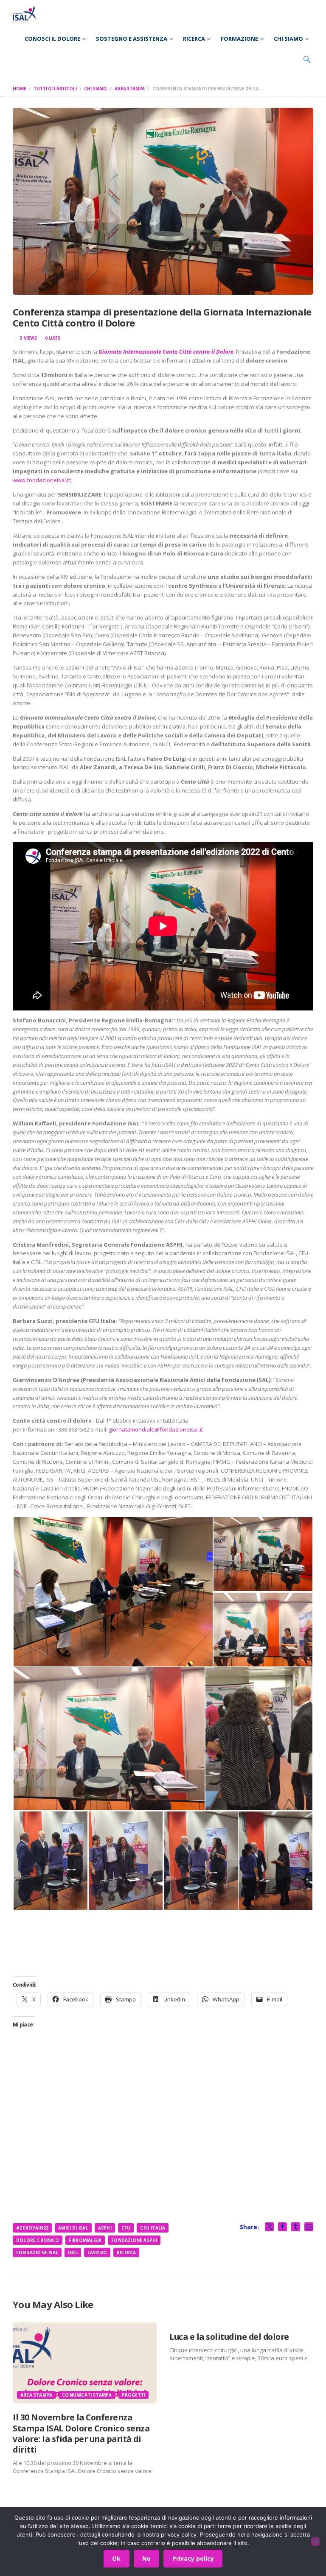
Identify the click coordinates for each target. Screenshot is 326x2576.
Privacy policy (193, 2558)
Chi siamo (96, 89)
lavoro (97, 2252)
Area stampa (130, 89)
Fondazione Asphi (134, 2240)
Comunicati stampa (87, 2395)
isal (73, 2252)
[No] (315, 2542)
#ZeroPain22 (32, 2228)
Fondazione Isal (37, 2252)
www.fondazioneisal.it (41, 480)
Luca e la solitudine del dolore (229, 2337)
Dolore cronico (38, 2240)
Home (19, 89)
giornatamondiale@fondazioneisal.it (156, 1429)
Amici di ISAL (73, 2228)
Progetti (134, 2395)
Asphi (105, 2228)
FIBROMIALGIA (85, 2240)
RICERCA (126, 2252)
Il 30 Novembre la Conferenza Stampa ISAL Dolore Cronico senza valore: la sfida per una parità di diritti (81, 2433)
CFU (126, 2228)
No (146, 2558)
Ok (116, 2558)
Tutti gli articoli (55, 89)
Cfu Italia (153, 2228)
